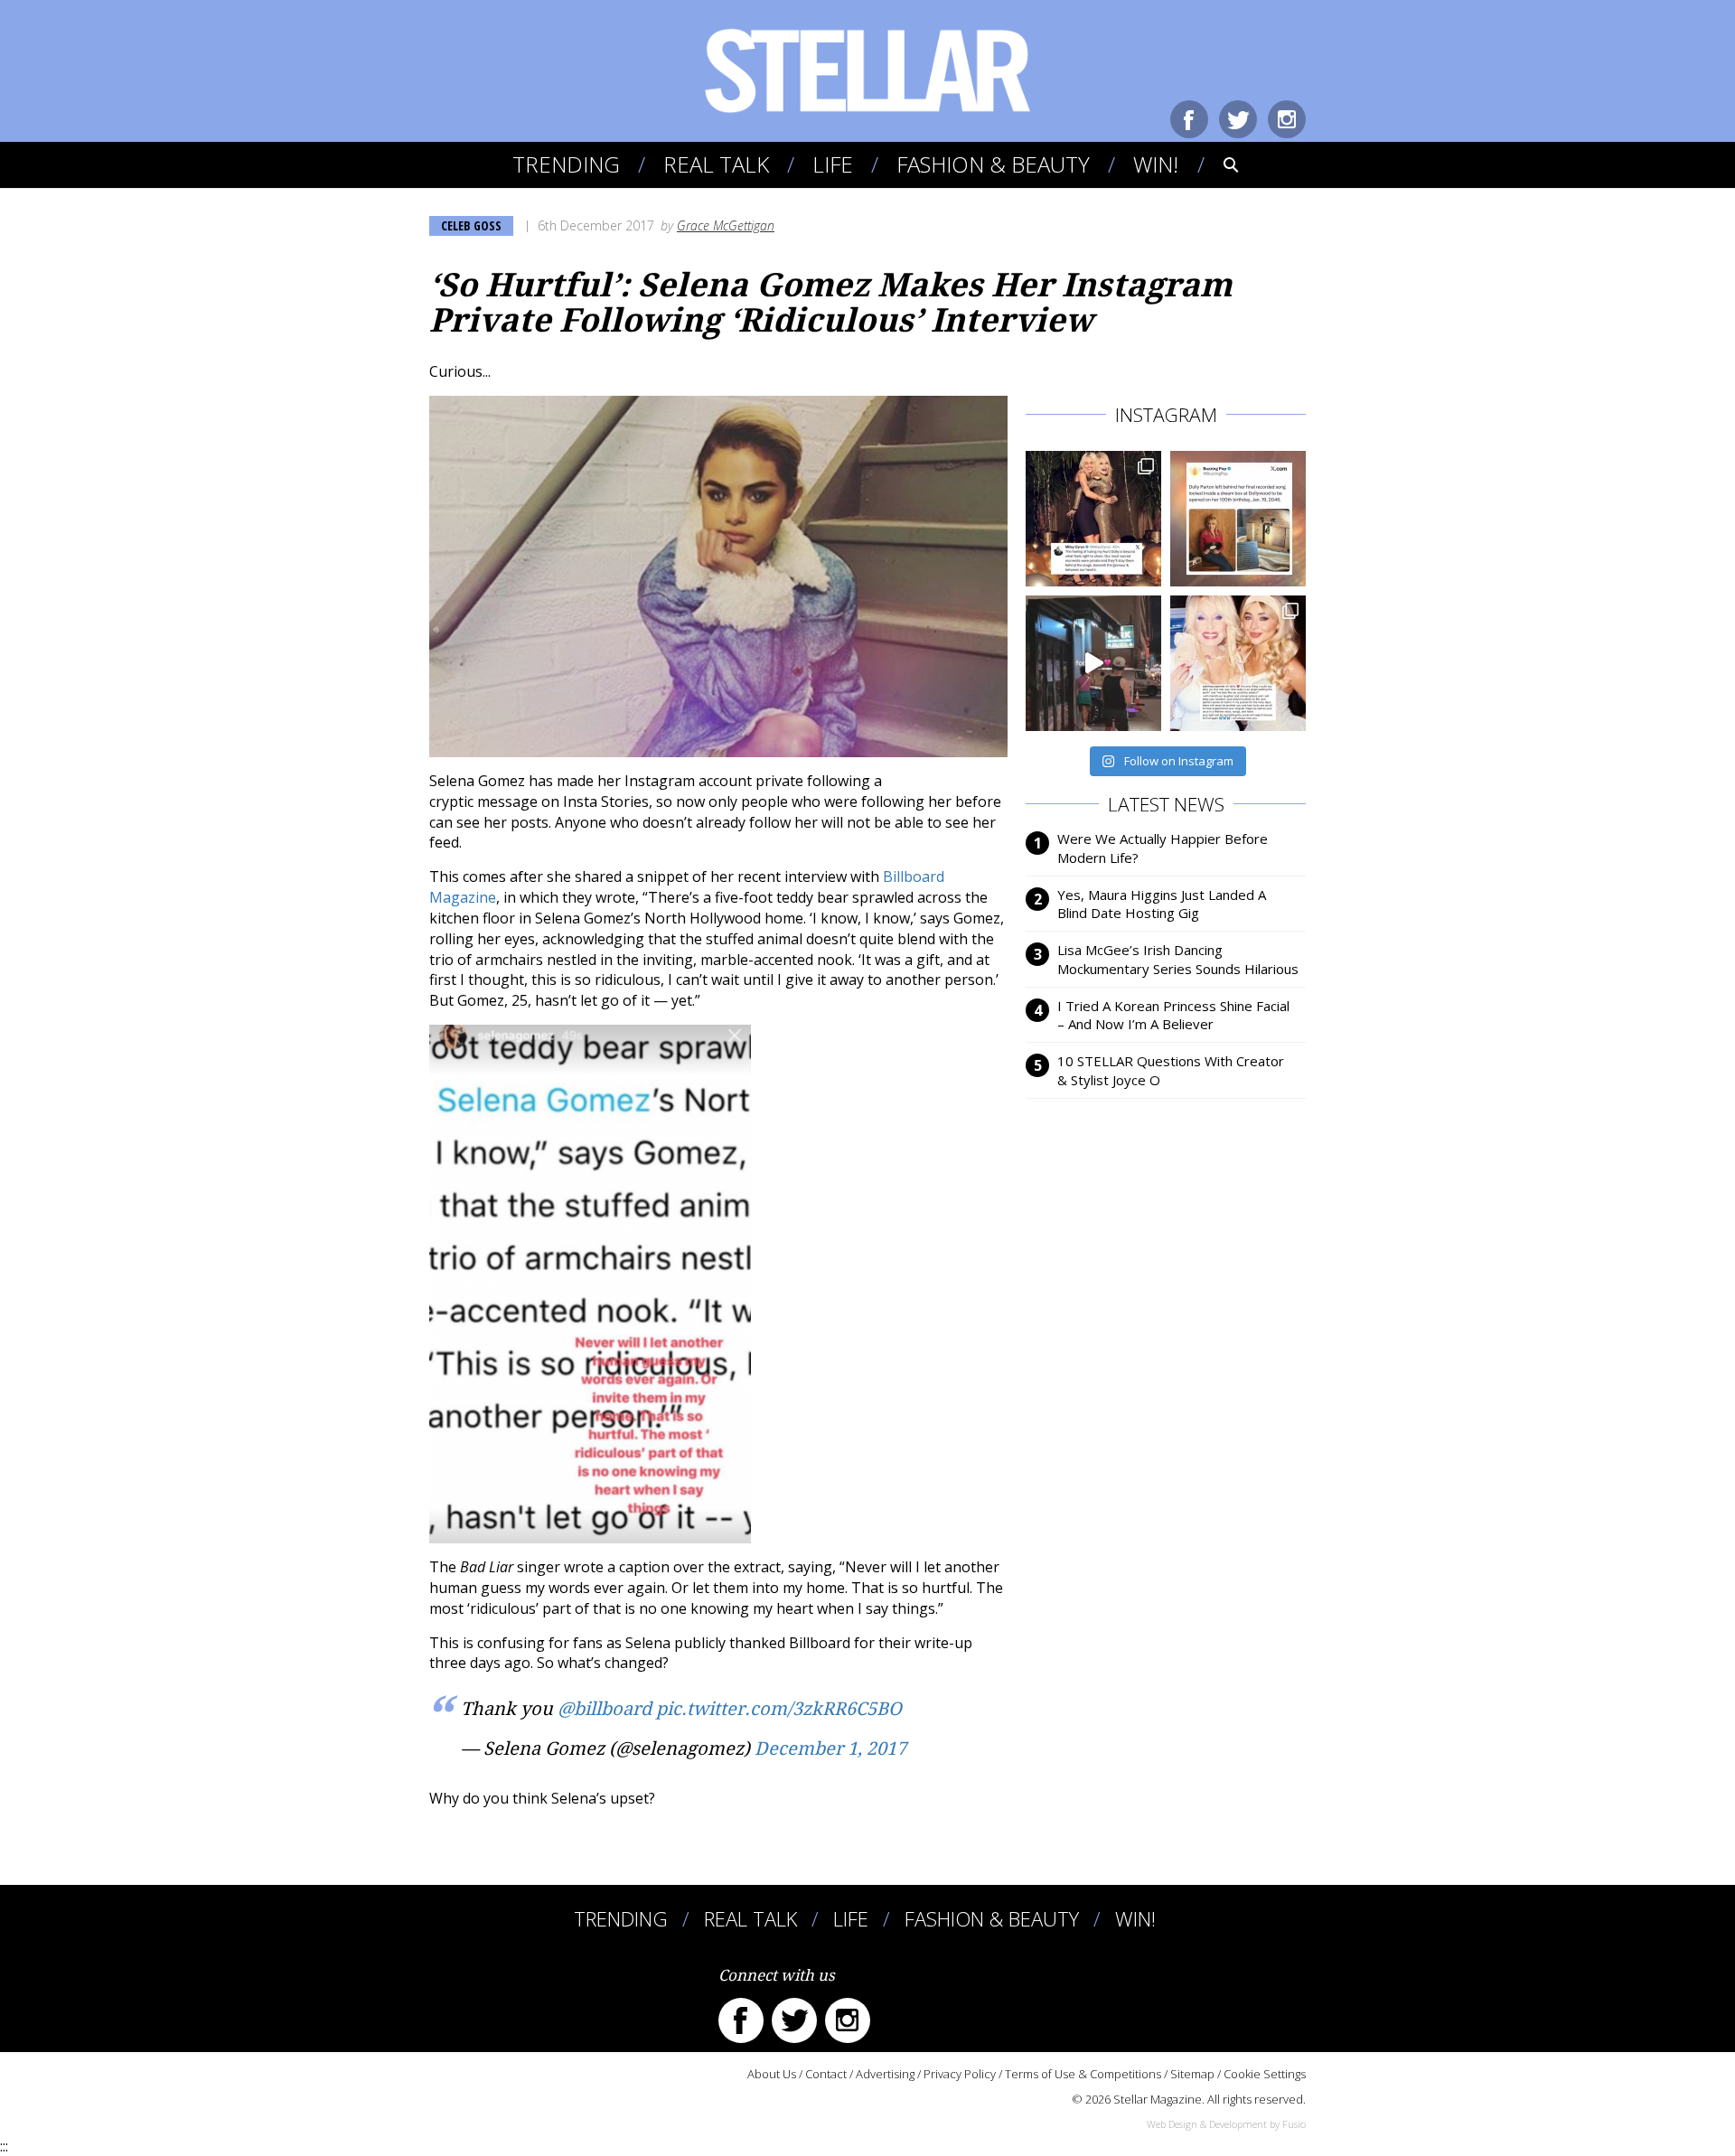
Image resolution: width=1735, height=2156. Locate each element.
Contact (826, 2074)
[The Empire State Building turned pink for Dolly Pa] (1093, 663)
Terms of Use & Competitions (1083, 2074)
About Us (772, 2074)
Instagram (1287, 119)
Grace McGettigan (726, 225)
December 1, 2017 (830, 1748)
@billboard (605, 1709)
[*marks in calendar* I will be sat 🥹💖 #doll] (1238, 519)
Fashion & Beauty (993, 164)
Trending (566, 164)
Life (833, 164)
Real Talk (716, 164)
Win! (1156, 164)
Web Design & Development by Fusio (1226, 2124)
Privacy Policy (960, 2074)
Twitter (1238, 119)
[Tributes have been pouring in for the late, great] (1238, 663)
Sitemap (1192, 2074)
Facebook (1189, 119)
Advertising (885, 2074)
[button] (1219, 164)
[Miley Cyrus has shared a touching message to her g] (1093, 519)
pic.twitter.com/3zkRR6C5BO (779, 1709)
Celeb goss (471, 225)
